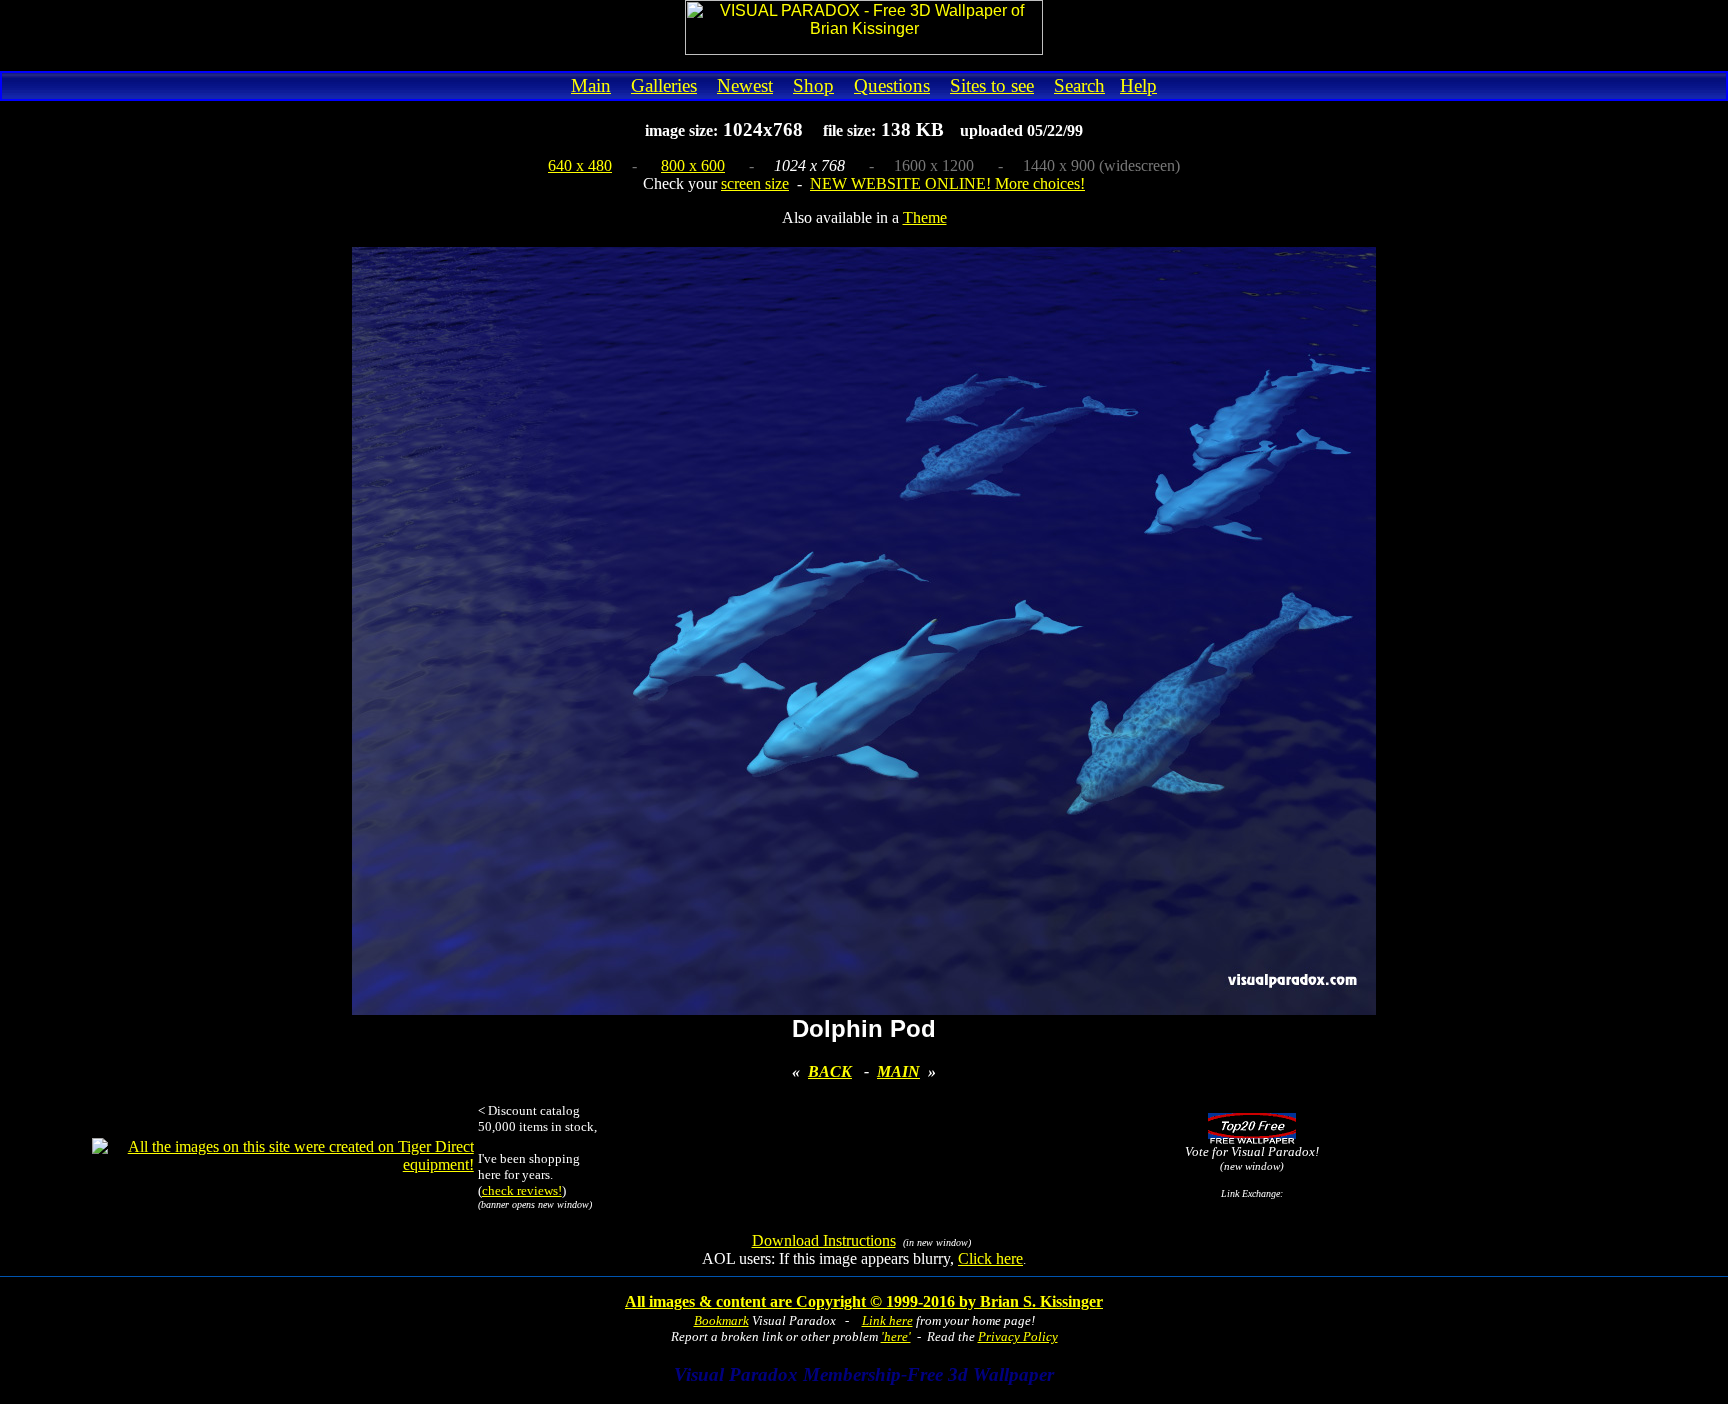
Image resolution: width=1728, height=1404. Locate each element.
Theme (925, 217)
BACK (830, 1071)
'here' (896, 1336)
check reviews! (522, 1190)
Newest (745, 85)
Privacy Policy (1018, 1336)
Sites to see (992, 85)
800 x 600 (693, 165)
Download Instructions (824, 1240)
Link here (887, 1320)
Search (1079, 85)
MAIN (898, 1071)
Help (1138, 85)
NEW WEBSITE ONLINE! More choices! (947, 183)
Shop (813, 85)
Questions (892, 85)
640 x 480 (580, 165)
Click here (990, 1258)
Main (591, 85)
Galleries (664, 85)
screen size (755, 183)
